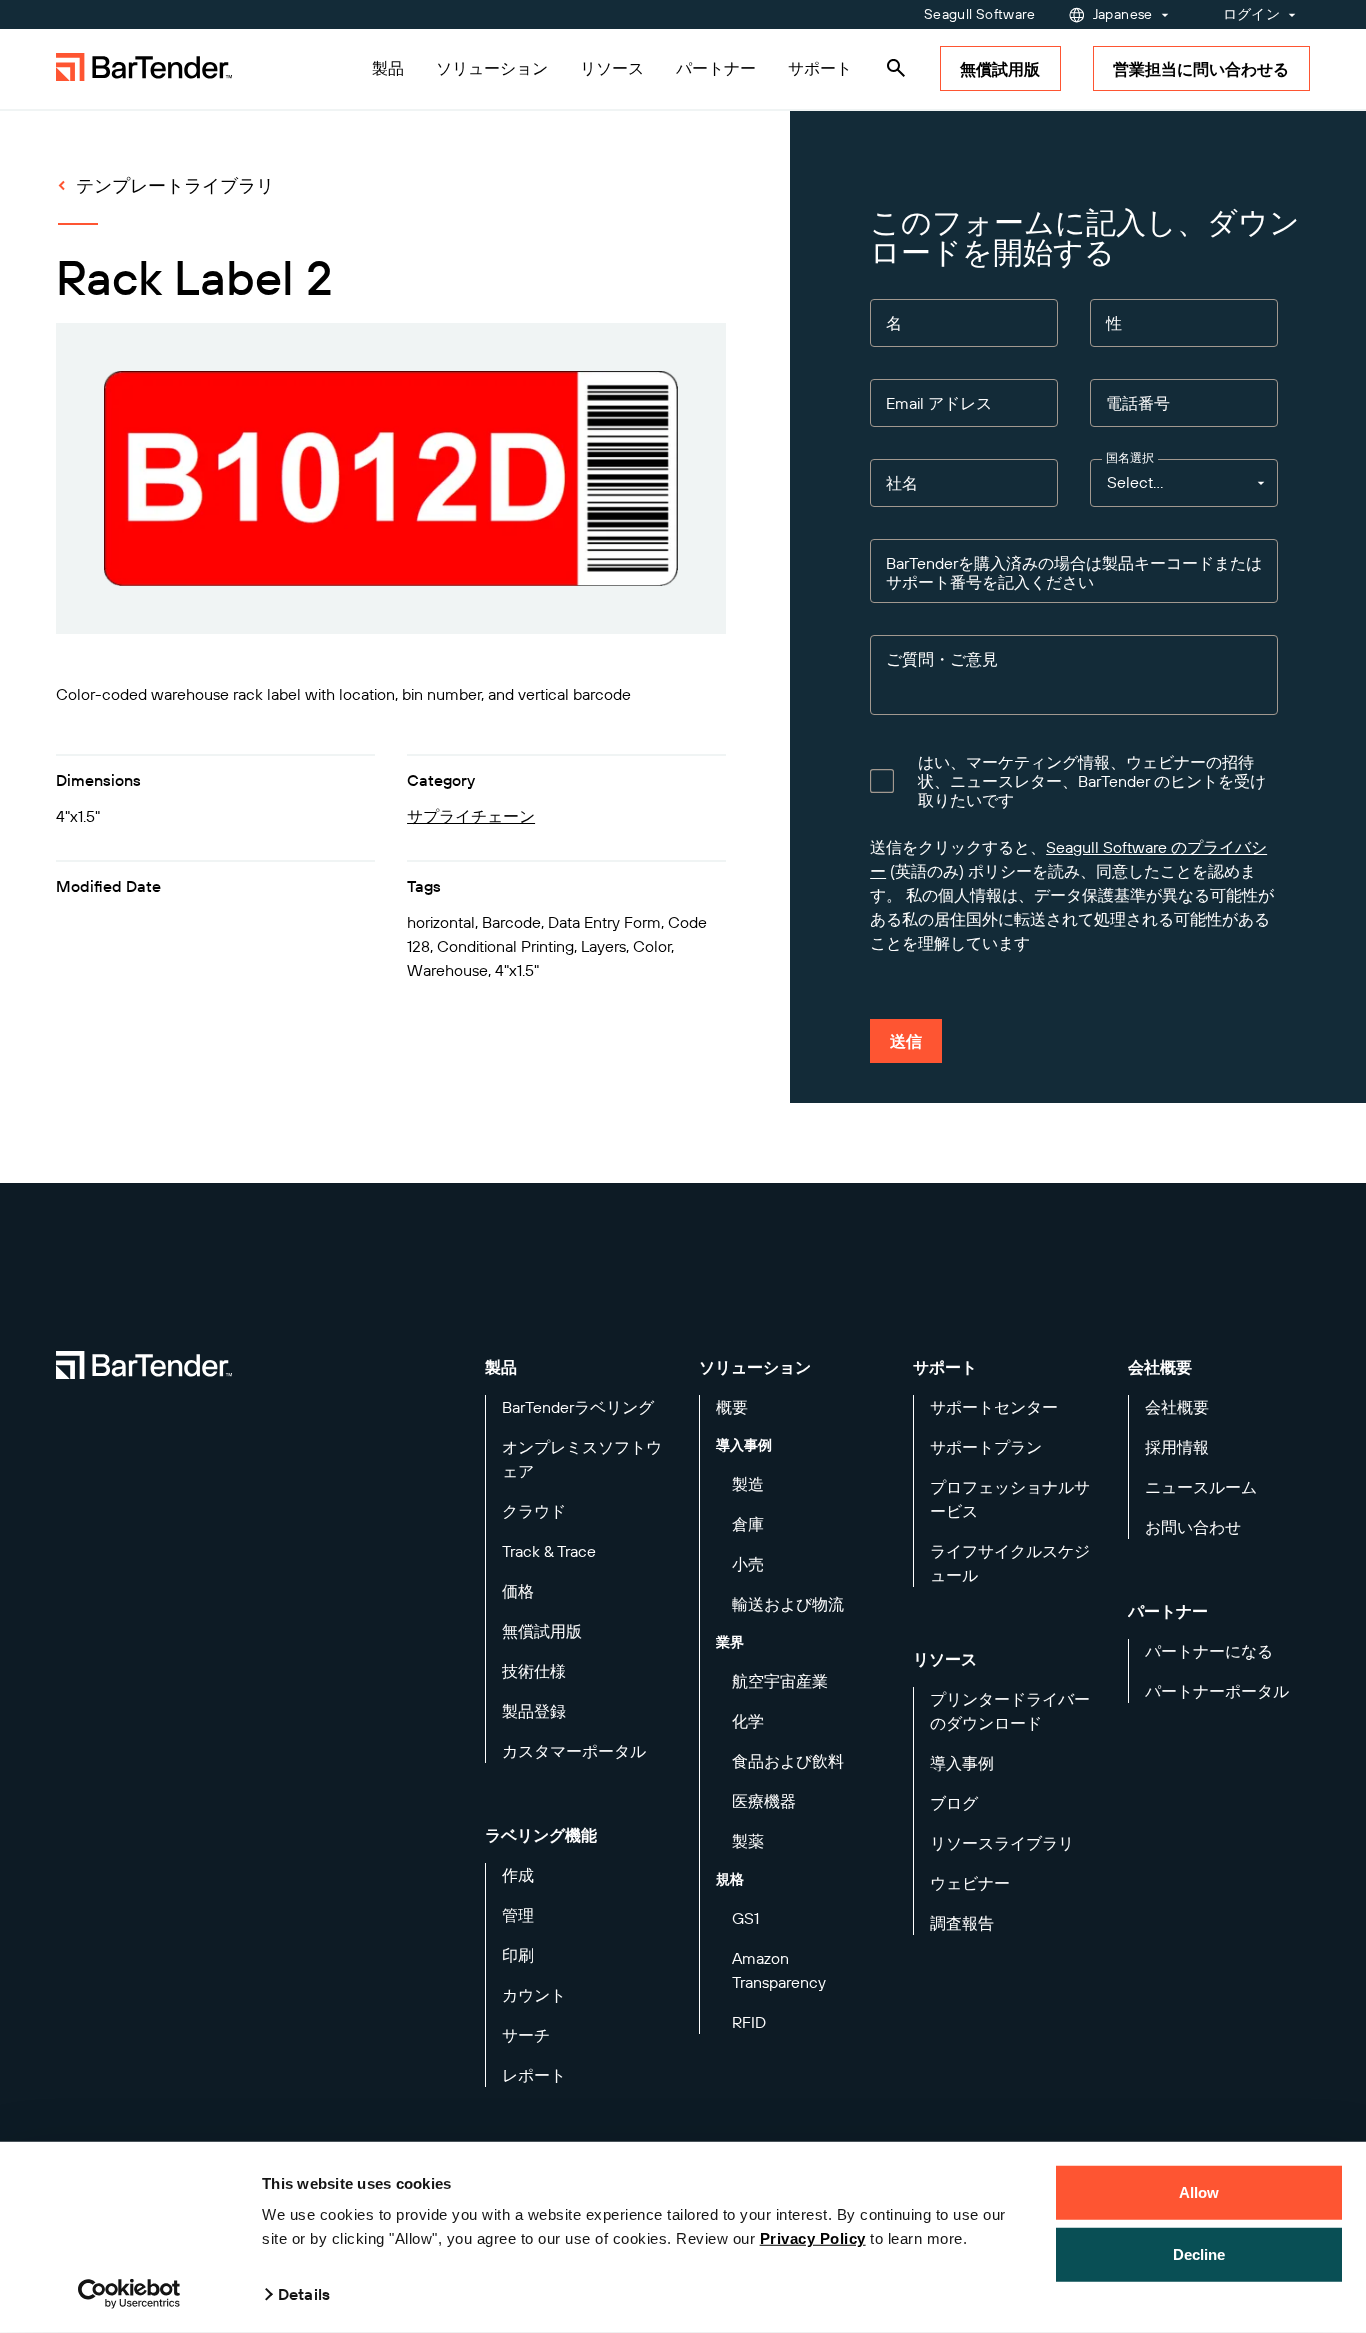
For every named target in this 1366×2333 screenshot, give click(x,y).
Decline (1199, 2253)
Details (304, 2294)
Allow (1199, 2192)
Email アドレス (939, 403)
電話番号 (1138, 403)
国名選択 (1130, 458)
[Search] (896, 68)
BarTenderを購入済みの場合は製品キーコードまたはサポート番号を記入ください (1074, 573)
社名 (902, 483)
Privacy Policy (813, 2238)
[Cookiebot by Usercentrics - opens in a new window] (129, 2294)
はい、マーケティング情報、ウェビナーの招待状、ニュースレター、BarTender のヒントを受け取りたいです (1092, 781)
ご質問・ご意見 (942, 659)
